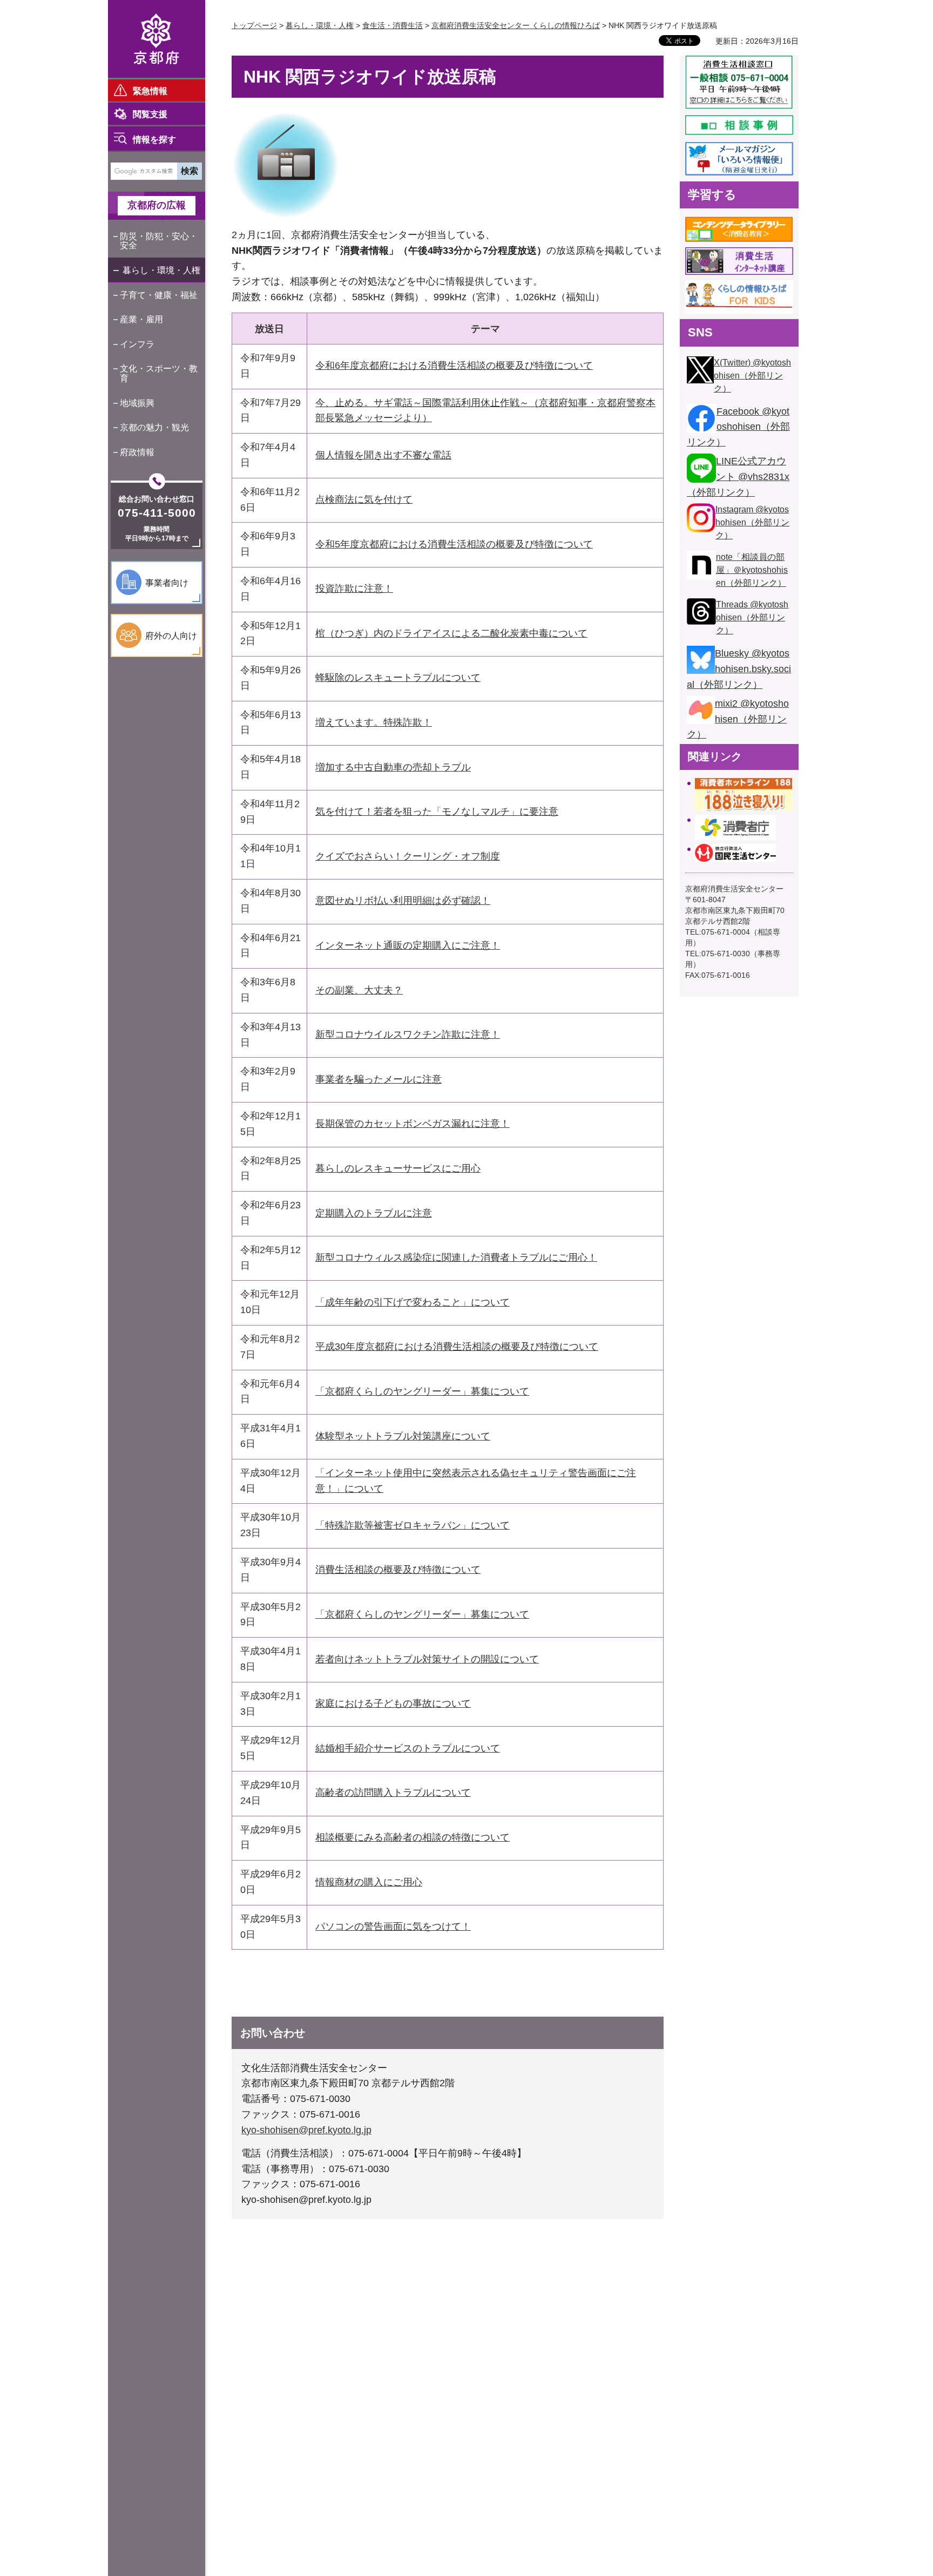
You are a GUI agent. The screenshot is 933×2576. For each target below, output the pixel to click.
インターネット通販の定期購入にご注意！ (408, 945)
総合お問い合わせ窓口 (157, 499)
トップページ (254, 25)
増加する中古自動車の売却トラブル (393, 767)
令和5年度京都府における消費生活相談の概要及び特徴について (454, 544)
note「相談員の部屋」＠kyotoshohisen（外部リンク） (752, 570)
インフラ (137, 344)
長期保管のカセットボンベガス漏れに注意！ (413, 1124)
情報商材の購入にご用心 (369, 1882)
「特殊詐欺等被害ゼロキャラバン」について (413, 1525)
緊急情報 (150, 91)
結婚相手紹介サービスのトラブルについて (408, 1748)
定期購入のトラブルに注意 (374, 1213)
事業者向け (167, 583)
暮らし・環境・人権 (161, 270)
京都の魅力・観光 (154, 427)
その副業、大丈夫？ (359, 990)
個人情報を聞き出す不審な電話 (383, 455)
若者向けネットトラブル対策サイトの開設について (427, 1659)
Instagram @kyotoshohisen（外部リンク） (752, 522)
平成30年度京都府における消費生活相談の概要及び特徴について (457, 1347)
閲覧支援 (150, 114)
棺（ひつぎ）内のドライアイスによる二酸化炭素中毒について (451, 633)
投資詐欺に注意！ (354, 589)
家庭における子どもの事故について (393, 1703)
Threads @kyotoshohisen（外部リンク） (752, 617)
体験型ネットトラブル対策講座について (403, 1436)
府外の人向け (171, 636)
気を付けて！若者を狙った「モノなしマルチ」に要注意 (437, 812)
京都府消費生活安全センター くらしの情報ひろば (516, 25)
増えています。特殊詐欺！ (374, 722)
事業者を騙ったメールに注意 (378, 1079)
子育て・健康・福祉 (159, 295)
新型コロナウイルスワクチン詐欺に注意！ (408, 1035)
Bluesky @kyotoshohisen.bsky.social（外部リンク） (739, 669)
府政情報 (137, 452)
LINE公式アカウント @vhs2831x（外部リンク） (738, 477)
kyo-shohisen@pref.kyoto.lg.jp (306, 2130)
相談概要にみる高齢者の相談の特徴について (413, 1837)
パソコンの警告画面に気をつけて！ (393, 1926)
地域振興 (137, 403)
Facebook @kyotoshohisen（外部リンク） (738, 427)
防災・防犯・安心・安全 (159, 241)
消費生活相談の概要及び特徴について (398, 1570)
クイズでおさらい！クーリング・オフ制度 (408, 856)
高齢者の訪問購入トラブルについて (393, 1793)
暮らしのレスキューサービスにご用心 (398, 1168)
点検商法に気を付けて (364, 499)
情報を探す (154, 140)
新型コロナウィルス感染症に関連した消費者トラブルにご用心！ (456, 1257)
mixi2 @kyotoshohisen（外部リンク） (738, 719)
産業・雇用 (141, 319)
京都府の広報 (157, 205)
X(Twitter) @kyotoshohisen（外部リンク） (752, 376)
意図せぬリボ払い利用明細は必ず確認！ (403, 901)
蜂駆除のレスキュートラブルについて (398, 678)
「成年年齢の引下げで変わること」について (413, 1302)
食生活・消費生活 (393, 25)
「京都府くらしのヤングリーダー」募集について (422, 1391)
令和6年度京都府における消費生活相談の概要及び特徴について (454, 366)
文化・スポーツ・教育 (159, 373)
